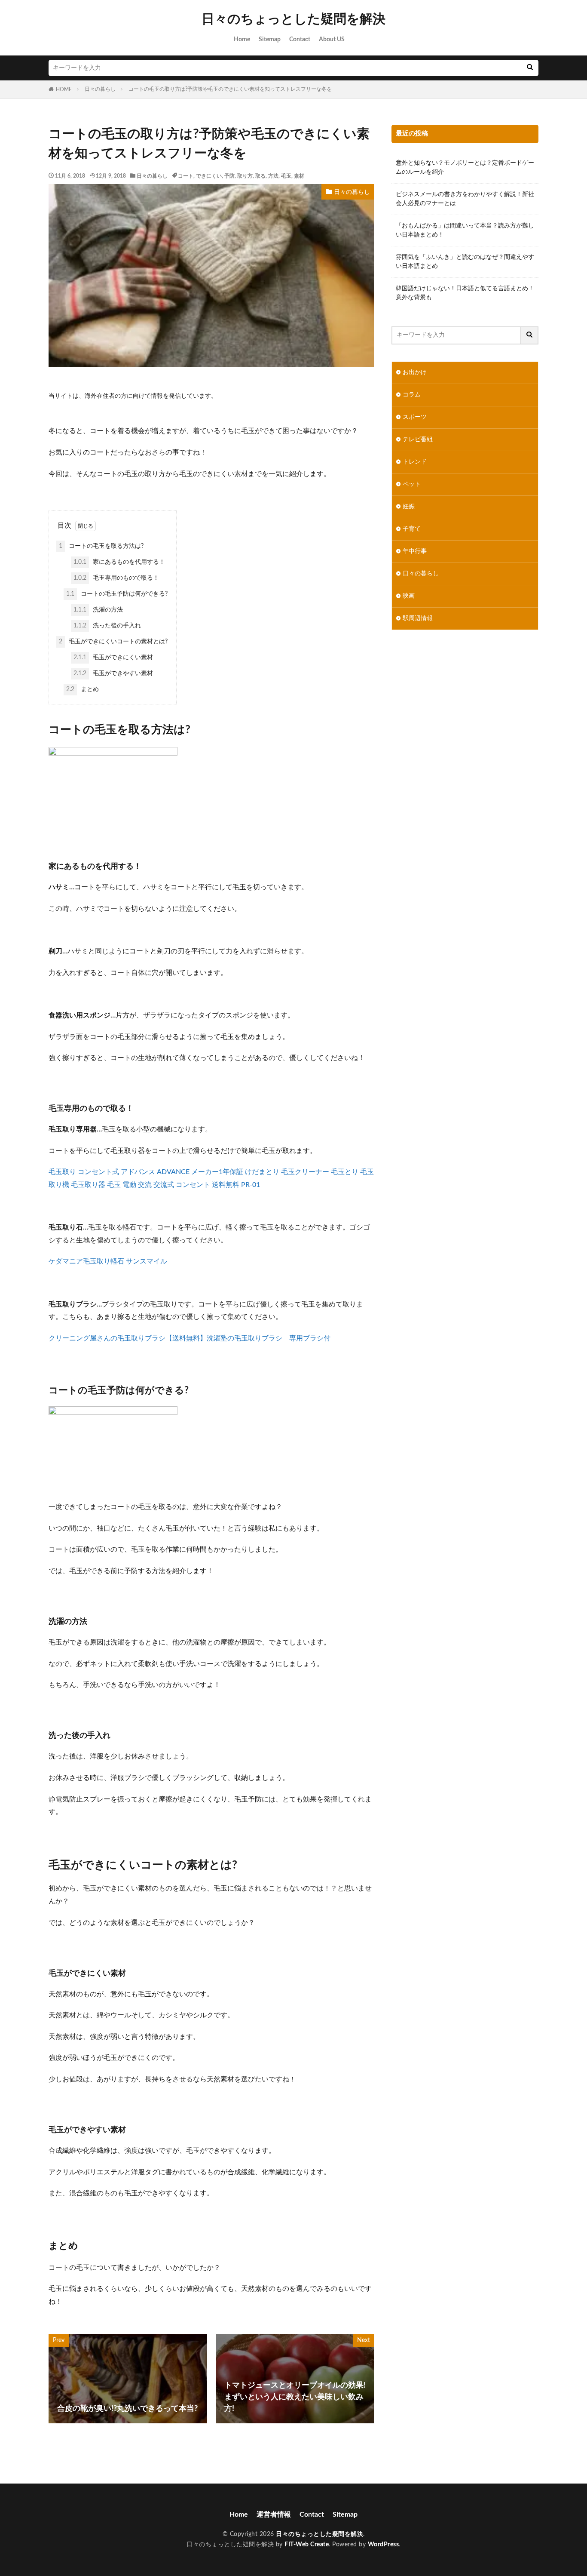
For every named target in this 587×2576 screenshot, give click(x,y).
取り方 (245, 176)
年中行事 (415, 551)
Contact (300, 40)
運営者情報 (274, 2515)
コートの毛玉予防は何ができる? (117, 594)
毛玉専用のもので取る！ (116, 578)
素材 (299, 176)
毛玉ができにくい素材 (113, 658)
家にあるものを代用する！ (119, 562)
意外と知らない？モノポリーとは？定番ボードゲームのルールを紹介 (465, 168)
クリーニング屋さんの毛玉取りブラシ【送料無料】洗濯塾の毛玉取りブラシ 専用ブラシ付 (190, 1338)
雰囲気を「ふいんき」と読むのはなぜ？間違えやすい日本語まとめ (465, 262)
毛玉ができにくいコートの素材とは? (113, 642)
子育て (412, 529)
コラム (412, 395)
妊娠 (409, 507)
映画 (409, 596)
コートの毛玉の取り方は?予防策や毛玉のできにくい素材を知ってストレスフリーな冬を (230, 89)
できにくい (209, 176)
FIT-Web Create (307, 2545)
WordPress (384, 2545)
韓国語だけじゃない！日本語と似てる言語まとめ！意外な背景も (465, 293)
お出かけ (415, 372)
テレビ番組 (418, 440)
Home (242, 40)
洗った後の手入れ (107, 626)
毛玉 (286, 176)
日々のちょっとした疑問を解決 (293, 19)
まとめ (83, 689)
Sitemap (270, 40)
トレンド (415, 462)
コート (186, 176)
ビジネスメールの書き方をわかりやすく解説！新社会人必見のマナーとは (465, 199)
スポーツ (415, 417)
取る (260, 176)
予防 (229, 176)
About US (332, 40)
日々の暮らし (100, 89)
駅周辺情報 (418, 618)
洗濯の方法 (98, 610)
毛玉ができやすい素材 (113, 673)
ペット (412, 484)
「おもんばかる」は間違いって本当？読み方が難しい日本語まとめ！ (465, 230)
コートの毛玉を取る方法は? (101, 546)
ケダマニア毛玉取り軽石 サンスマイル (108, 1261)
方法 (273, 176)
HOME (64, 89)
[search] (530, 68)
